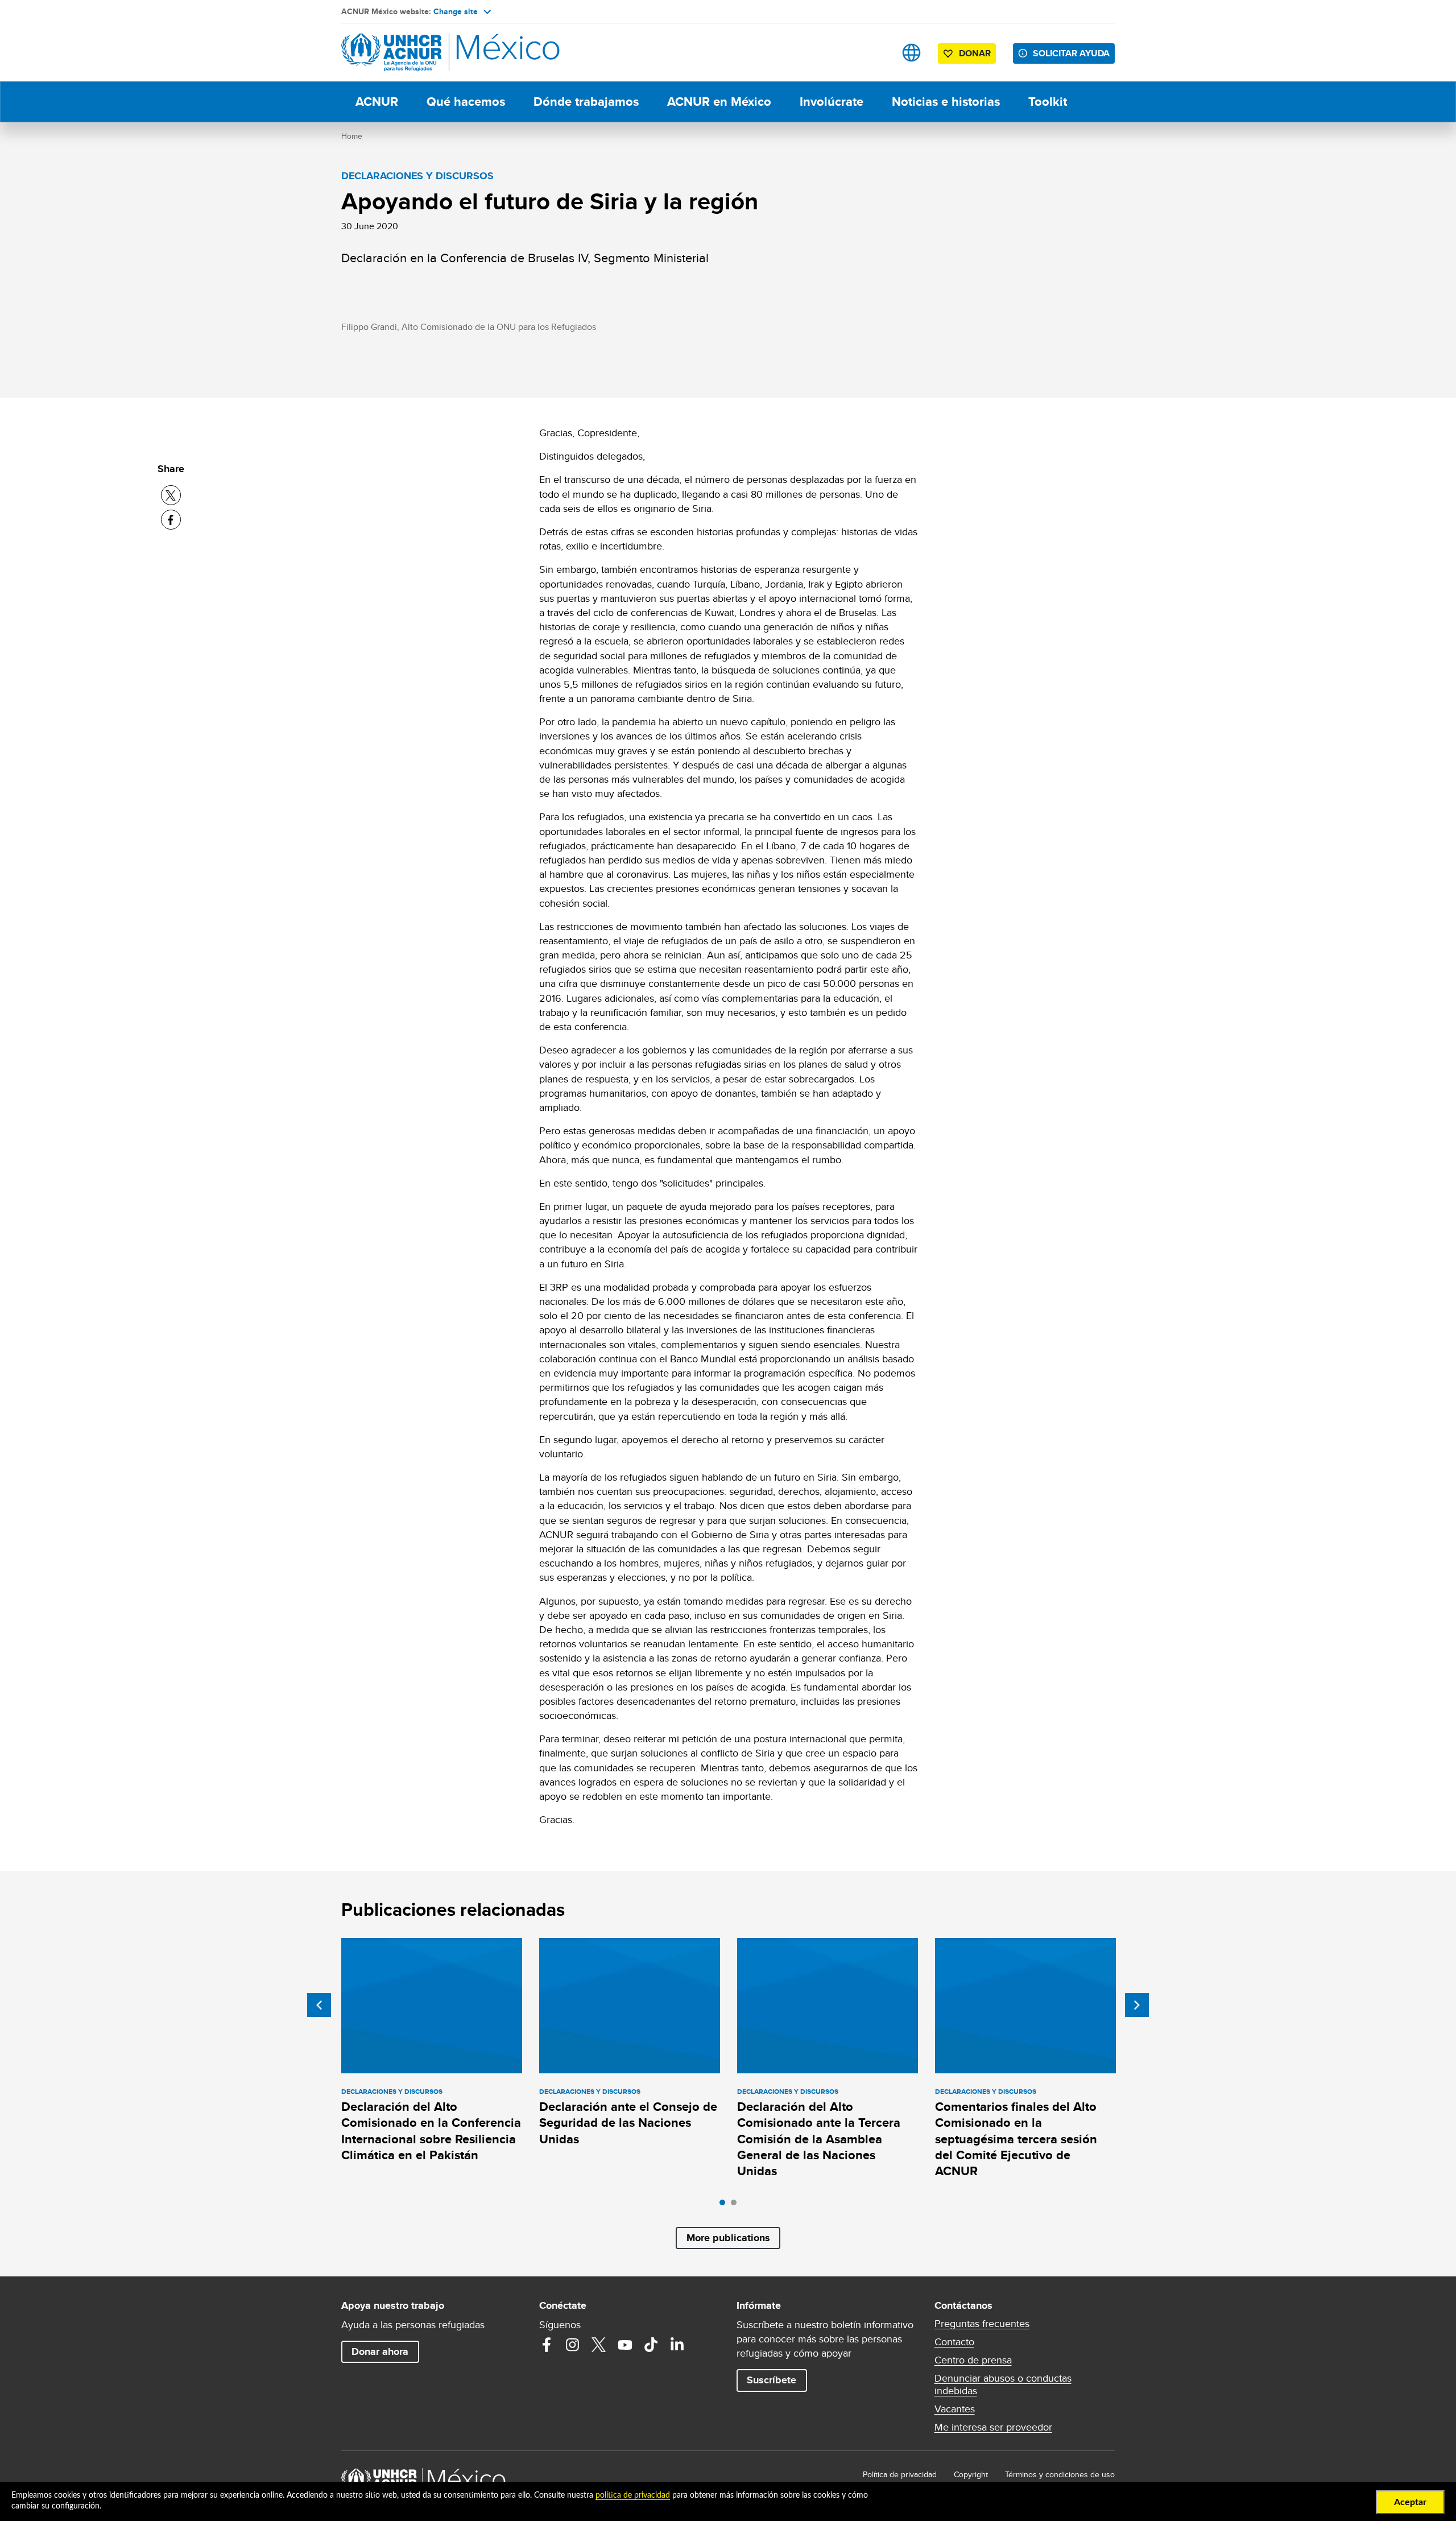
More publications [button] (728, 2238)
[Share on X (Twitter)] (171, 495)
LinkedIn (677, 2345)
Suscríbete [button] (772, 2380)
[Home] (421, 53)
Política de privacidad (900, 2474)
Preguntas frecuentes (982, 2324)
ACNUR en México (719, 102)
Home (352, 136)
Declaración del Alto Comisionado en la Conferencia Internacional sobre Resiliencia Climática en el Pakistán (431, 2131)
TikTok (651, 2345)
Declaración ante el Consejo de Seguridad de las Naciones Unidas (628, 2123)
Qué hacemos (466, 102)
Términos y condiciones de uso (1060, 2474)
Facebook (547, 2345)
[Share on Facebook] (171, 520)
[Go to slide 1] (725, 2205)
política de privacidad (633, 2495)
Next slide (1137, 2005)
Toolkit (1048, 102)
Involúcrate (832, 102)
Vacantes (955, 2409)
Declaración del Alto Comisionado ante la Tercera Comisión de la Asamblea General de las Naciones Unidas (819, 2139)
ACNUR (377, 102)
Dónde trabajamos (586, 102)
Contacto (954, 2342)
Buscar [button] (876, 53)
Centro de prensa (973, 2360)
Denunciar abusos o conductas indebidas (1003, 2384)
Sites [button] (911, 53)
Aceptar (1410, 2502)
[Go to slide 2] (737, 2205)
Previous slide (319, 2005)
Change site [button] (456, 11)
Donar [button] (975, 53)
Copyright (971, 2474)
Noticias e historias (946, 102)
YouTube (625, 2345)
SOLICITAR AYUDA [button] (1071, 53)
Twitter (599, 2345)
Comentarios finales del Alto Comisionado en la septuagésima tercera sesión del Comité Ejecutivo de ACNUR (1016, 2139)
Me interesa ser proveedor (993, 2427)
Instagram (573, 2345)
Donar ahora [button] (380, 2351)
